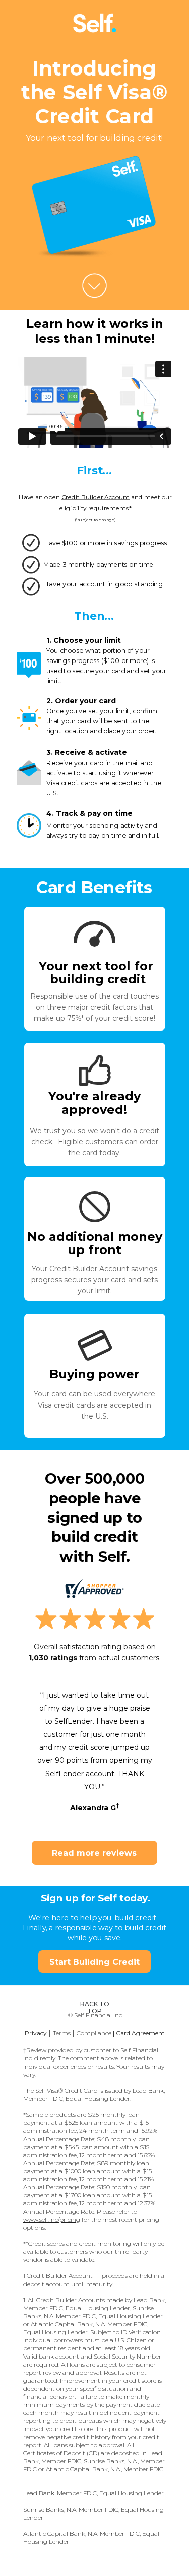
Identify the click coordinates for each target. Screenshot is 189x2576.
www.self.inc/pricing (52, 2219)
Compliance (94, 2033)
